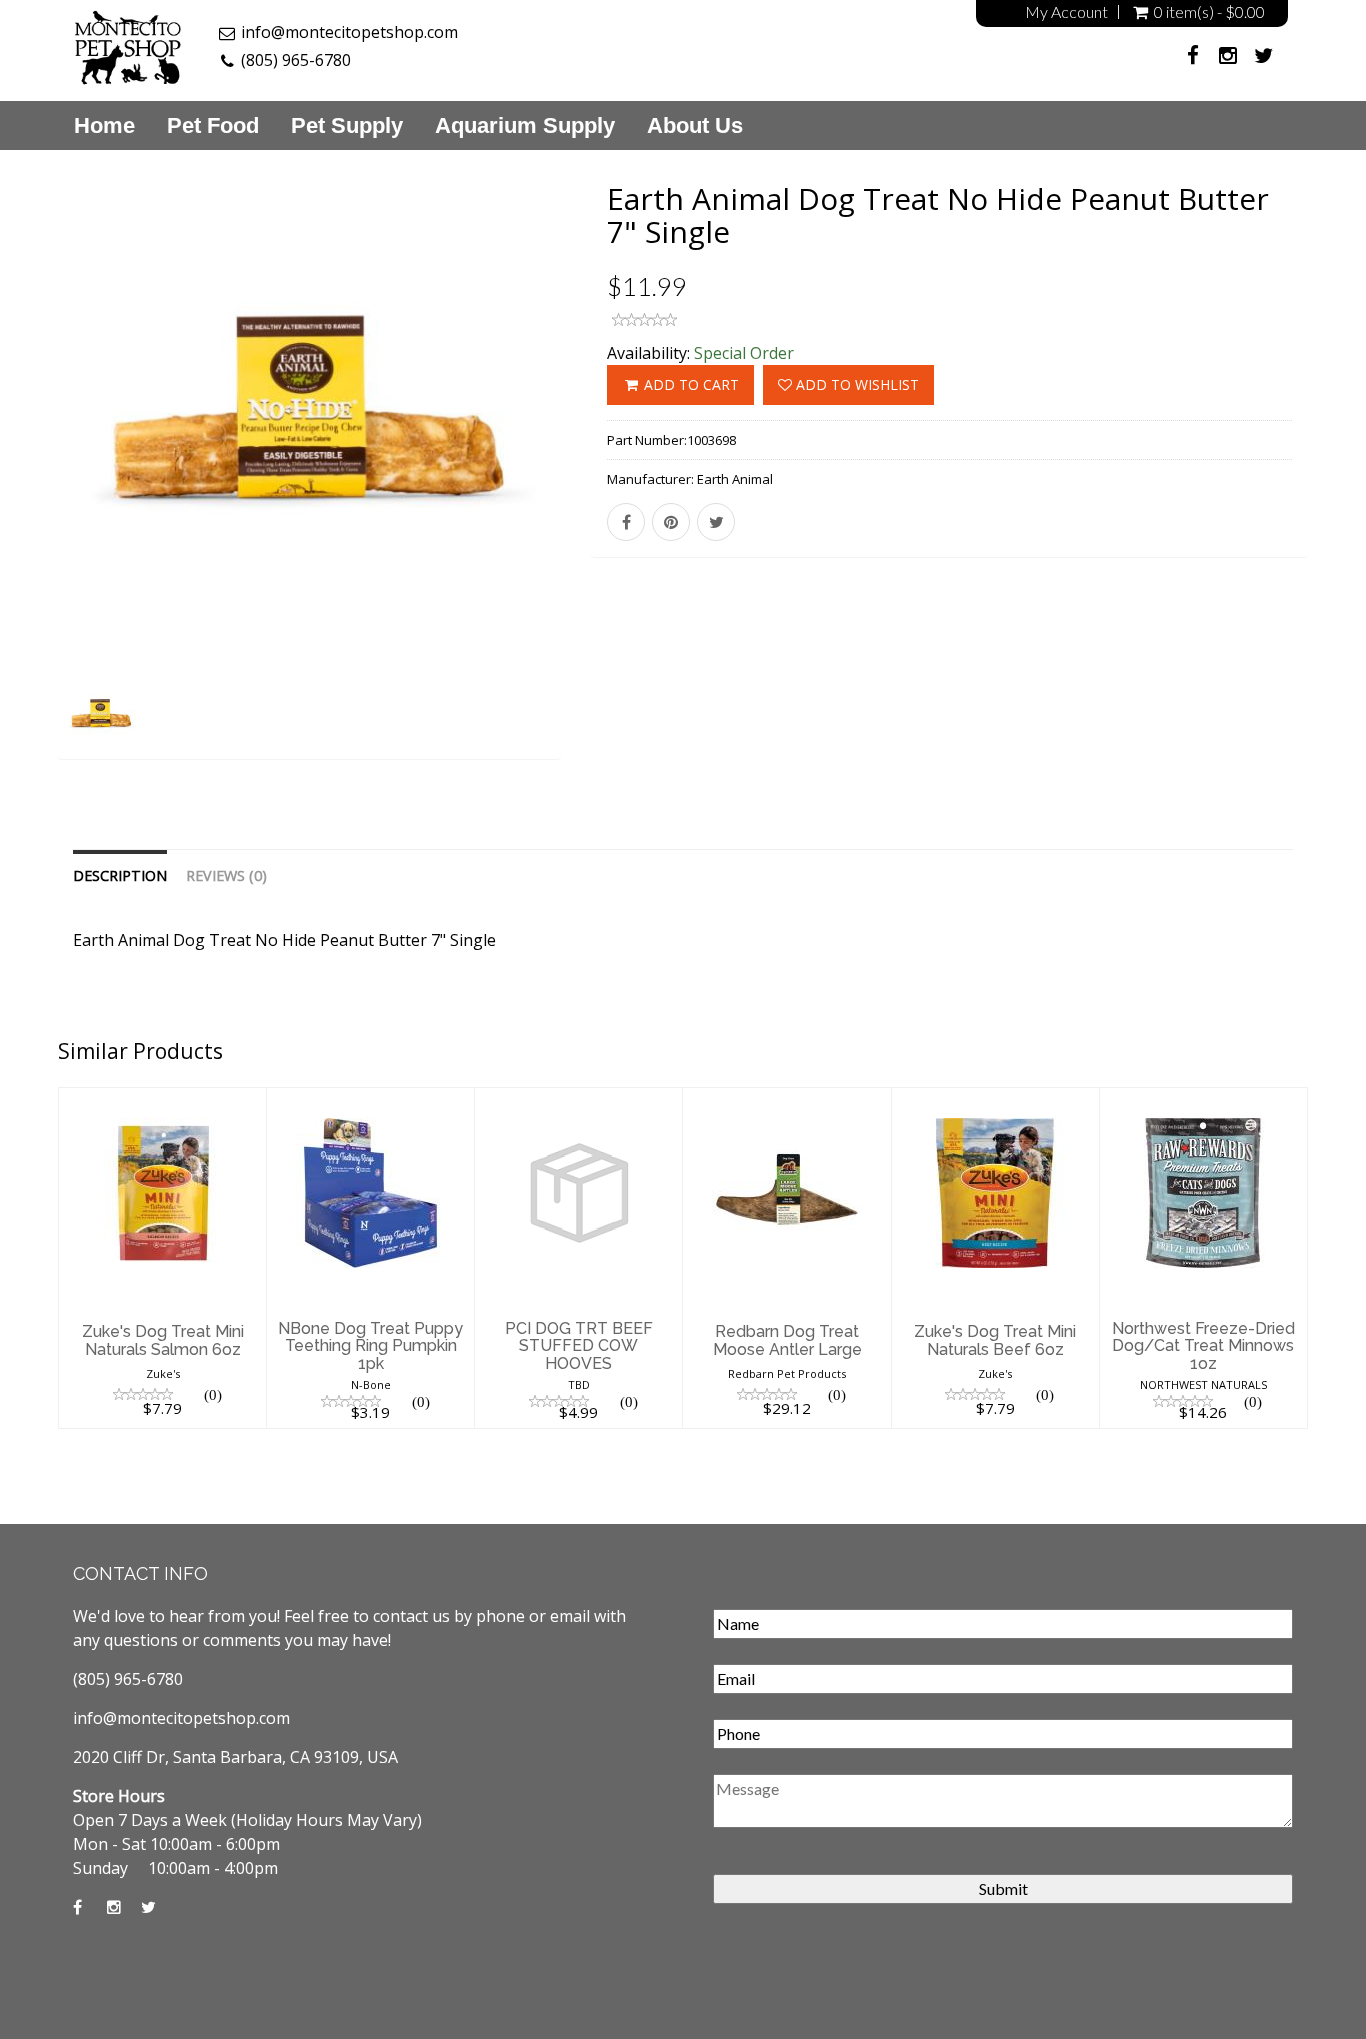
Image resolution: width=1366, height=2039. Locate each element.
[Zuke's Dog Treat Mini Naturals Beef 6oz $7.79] (995, 1100)
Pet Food (213, 126)
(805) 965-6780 (296, 60)
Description (120, 875)
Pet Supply (347, 126)
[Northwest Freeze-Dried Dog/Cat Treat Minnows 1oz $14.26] (1203, 1100)
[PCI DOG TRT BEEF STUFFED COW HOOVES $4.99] (578, 1100)
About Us (695, 126)
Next (608, 491)
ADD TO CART (689, 384)
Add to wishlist (855, 384)
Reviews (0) (226, 875)
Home (104, 126)
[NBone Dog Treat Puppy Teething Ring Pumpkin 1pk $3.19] (370, 1100)
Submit (1003, 1888)
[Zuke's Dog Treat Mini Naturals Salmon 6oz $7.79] (162, 1100)
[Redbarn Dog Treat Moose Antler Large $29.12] (786, 1100)
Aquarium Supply (525, 126)
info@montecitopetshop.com (349, 32)
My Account (1066, 12)
